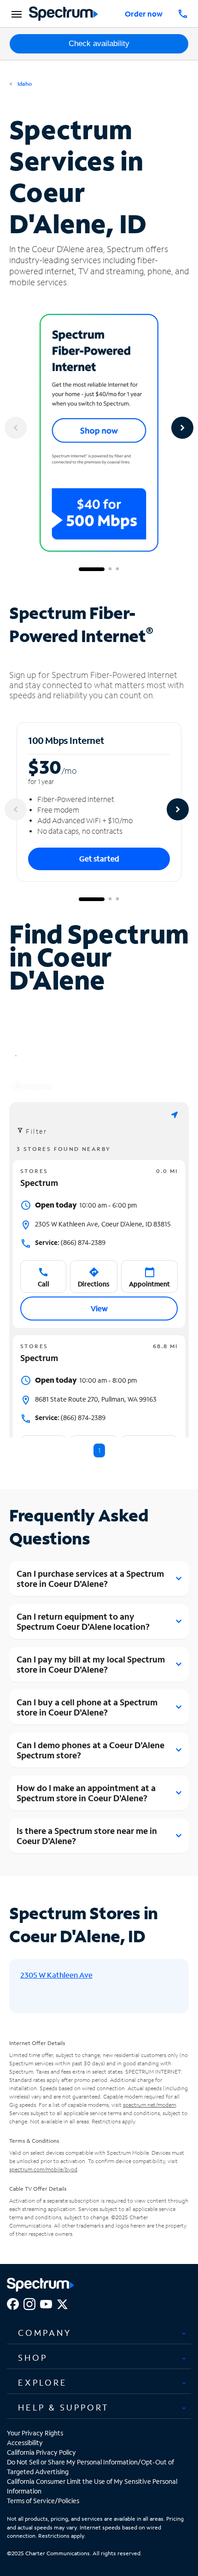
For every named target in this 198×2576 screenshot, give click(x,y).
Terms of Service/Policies (43, 2501)
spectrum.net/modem (149, 2105)
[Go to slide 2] (110, 569)
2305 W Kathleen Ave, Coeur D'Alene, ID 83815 (103, 1224)
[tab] (99, 2333)
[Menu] (15, 14)
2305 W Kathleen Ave (56, 1975)
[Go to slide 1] (92, 569)
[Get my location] (175, 1115)
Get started (99, 858)
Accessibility (25, 2443)
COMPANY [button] (45, 2333)
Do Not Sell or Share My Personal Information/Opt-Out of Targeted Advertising (90, 2467)
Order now (144, 14)
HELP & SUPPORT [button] (64, 2407)
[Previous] (16, 428)
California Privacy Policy (41, 2452)
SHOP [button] (33, 2358)
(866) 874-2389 (70, 1242)
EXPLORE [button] (43, 2382)
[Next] (182, 428)
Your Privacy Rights (35, 2433)
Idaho (24, 84)
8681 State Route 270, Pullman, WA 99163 (96, 1399)
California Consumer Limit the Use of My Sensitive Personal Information (92, 2486)
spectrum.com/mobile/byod (43, 2169)
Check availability (99, 44)
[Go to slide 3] (117, 569)
